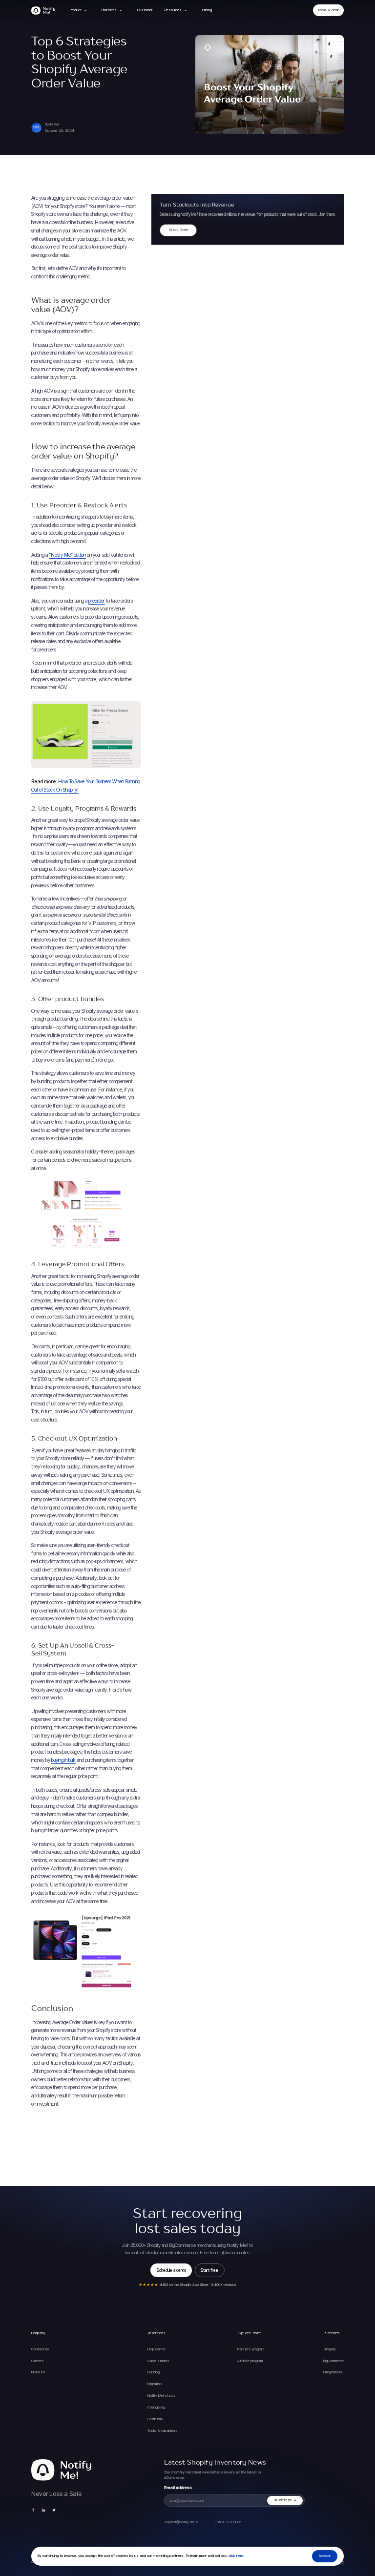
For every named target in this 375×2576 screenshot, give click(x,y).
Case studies (158, 2361)
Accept (325, 2556)
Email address (178, 2488)
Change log (156, 2407)
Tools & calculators (163, 2431)
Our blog (154, 2372)
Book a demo (329, 10)
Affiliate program (250, 2361)
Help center (156, 2349)
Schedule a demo (171, 2270)
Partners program (251, 2349)
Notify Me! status (162, 2396)
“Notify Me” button (67, 555)
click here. (236, 2556)
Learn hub (155, 2419)
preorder (97, 601)
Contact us (40, 2349)
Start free (178, 230)
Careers (38, 2361)
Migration (155, 2384)
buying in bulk (63, 1760)
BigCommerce (333, 2361)
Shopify (330, 2349)
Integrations (333, 2372)
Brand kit (38, 2372)
